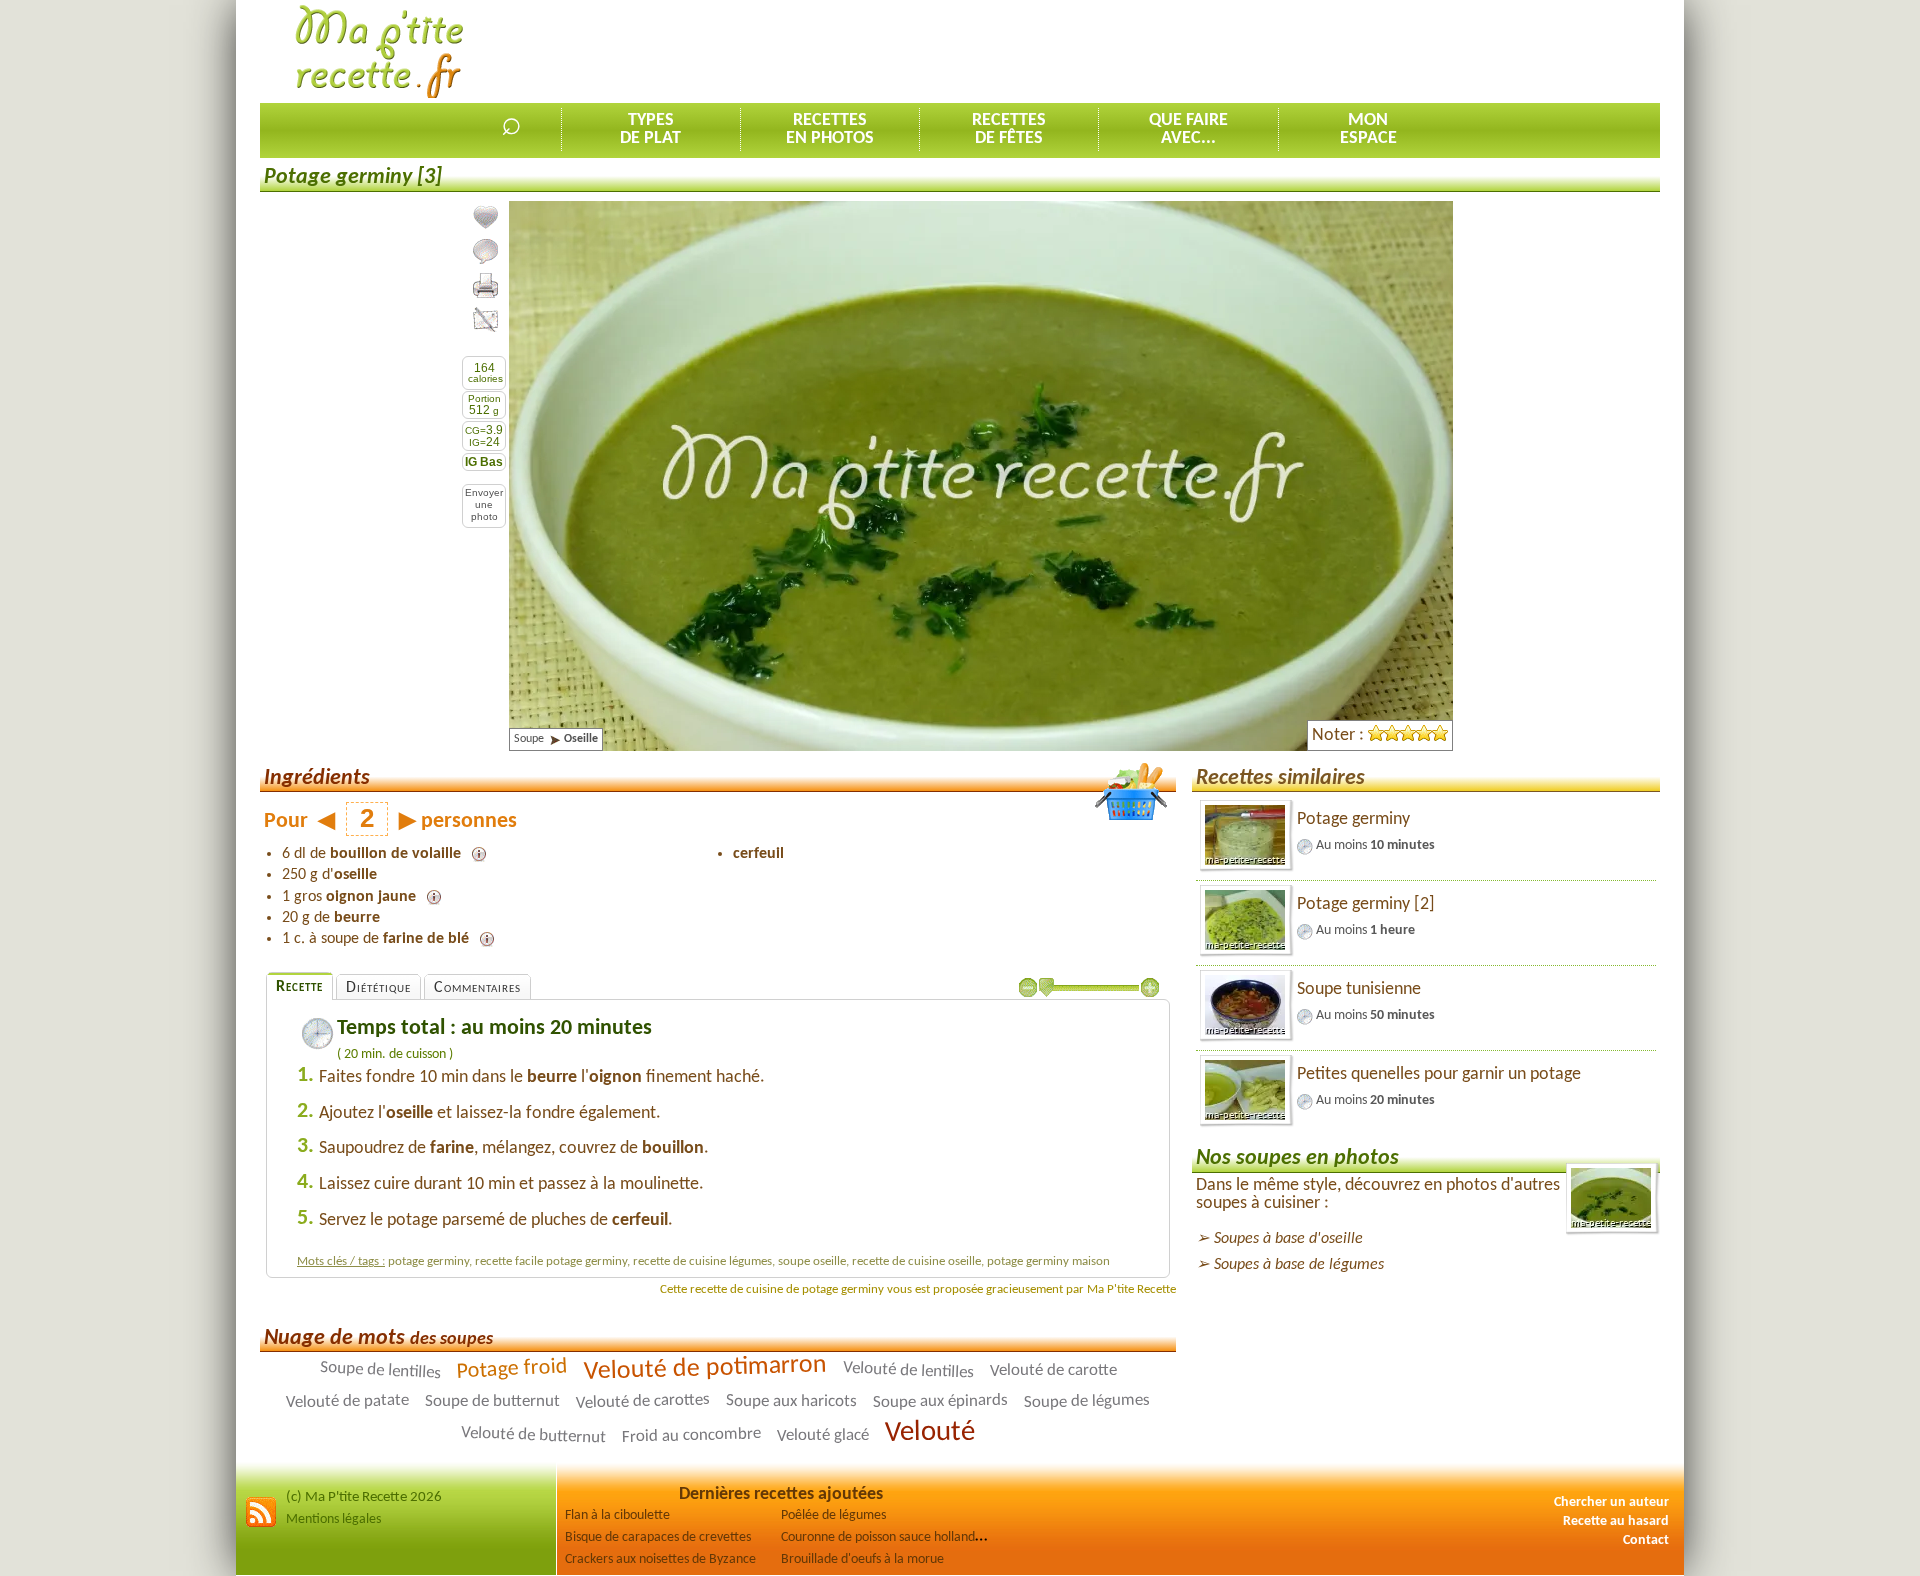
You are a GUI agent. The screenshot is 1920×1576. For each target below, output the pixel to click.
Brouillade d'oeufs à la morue (862, 1559)
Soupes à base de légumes (1299, 1265)
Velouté (930, 1433)
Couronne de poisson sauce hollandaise (889, 1537)
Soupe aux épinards (940, 1401)
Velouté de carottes (643, 1401)
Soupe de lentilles (380, 1370)
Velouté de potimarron (705, 1369)
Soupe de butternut (492, 1401)
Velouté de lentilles (908, 1371)
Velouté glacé (823, 1436)
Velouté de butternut (534, 1436)
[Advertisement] (1296, 51)
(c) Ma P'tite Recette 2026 (364, 1497)
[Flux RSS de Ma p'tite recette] (261, 1524)
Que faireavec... (1188, 129)
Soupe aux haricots (791, 1402)
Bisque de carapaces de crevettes (658, 1537)
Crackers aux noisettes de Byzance (660, 1559)
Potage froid (512, 1369)
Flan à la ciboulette (617, 1515)
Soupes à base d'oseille (1288, 1239)
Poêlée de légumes (833, 1515)
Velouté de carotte (1052, 1371)
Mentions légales (333, 1519)
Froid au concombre (691, 1436)
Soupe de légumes (1087, 1402)
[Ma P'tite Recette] (379, 52)
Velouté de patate (347, 1401)
